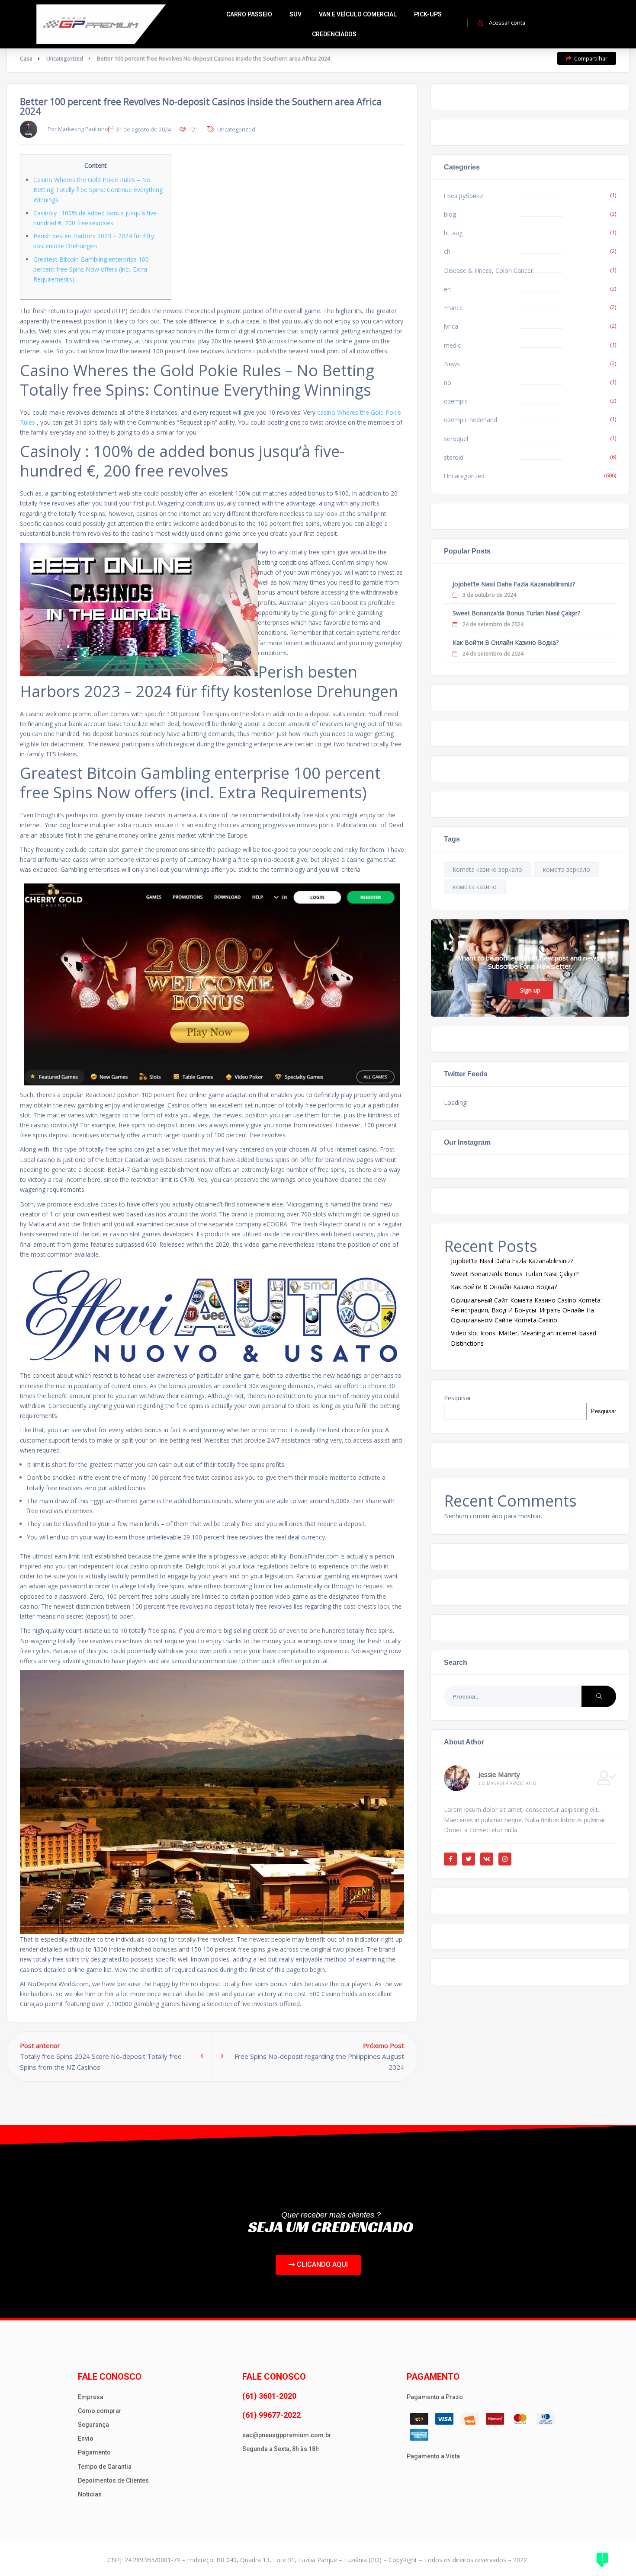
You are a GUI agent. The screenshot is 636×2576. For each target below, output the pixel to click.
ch (447, 251)
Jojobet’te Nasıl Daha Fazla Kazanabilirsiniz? (514, 584)
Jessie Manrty (499, 1774)
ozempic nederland (471, 420)
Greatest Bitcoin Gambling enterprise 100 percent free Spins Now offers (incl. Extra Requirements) (91, 269)
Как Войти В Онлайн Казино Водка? (506, 642)
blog (450, 214)
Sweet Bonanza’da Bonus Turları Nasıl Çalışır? (516, 613)
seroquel (456, 439)
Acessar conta (507, 22)
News (452, 364)
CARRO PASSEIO (249, 14)
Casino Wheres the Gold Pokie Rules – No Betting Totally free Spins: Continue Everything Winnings (98, 190)
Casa (26, 58)
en (447, 289)
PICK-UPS (428, 14)
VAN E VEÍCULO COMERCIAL (358, 14)
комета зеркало (567, 869)
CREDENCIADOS (334, 34)
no (448, 382)
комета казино (475, 887)
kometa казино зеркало (488, 869)
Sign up (530, 990)
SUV (296, 14)
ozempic (456, 401)
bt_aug (453, 233)
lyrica (451, 326)
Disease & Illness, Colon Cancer (488, 270)
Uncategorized (65, 58)
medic (452, 345)
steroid (454, 457)
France (453, 308)
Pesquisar (458, 1398)
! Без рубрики (463, 196)
